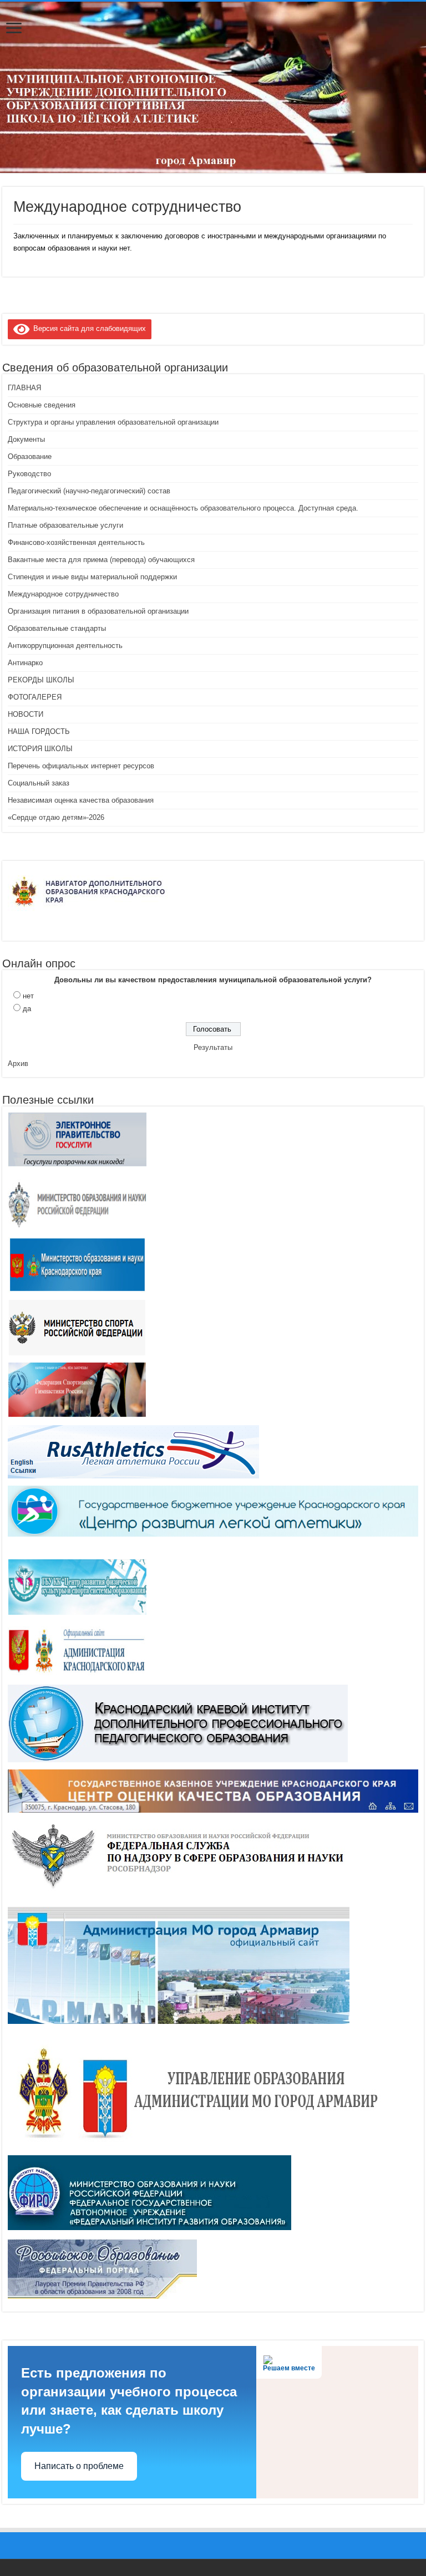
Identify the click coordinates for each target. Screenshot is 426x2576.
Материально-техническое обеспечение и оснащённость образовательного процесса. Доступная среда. (183, 508)
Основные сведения (42, 405)
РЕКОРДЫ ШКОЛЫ (41, 680)
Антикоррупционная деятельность (65, 646)
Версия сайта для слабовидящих (88, 328)
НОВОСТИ (26, 714)
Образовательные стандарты (57, 628)
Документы (26, 439)
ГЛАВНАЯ (24, 388)
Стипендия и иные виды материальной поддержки (92, 577)
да (27, 1009)
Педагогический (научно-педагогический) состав (89, 491)
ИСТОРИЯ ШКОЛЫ (40, 749)
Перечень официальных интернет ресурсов (81, 766)
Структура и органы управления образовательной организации (113, 422)
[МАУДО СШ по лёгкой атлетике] (213, 87)
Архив (18, 1063)
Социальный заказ (39, 783)
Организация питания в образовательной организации (98, 611)
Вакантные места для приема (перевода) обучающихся (101, 560)
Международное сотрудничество (63, 594)
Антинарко (25, 663)
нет (28, 996)
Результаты (213, 1047)
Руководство (29, 474)
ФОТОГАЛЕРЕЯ (35, 697)
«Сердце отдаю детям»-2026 (56, 817)
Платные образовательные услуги (65, 525)
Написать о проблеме (79, 2466)
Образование (30, 456)
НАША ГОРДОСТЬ (39, 731)
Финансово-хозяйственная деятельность (76, 542)
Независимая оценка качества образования (81, 800)
